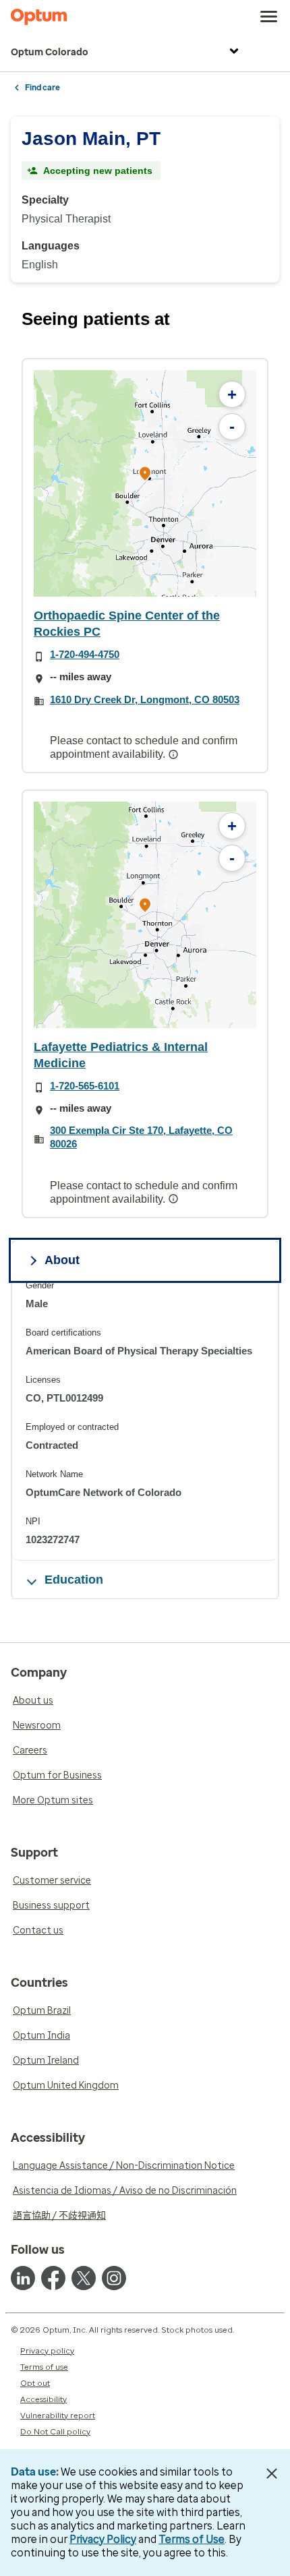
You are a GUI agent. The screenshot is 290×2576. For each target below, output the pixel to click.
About (62, 1260)
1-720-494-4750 (85, 654)
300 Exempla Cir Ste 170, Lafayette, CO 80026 (141, 1137)
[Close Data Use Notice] (272, 2474)
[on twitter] (84, 2278)
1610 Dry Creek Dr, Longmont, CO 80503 (145, 699)
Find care (42, 88)
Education (74, 1580)
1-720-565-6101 (85, 1086)
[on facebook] (53, 2278)
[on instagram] (114, 2278)
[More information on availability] (175, 754)
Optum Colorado (50, 52)
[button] (145, 476)
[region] (145, 483)
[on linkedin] (23, 2278)
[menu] (269, 17)
